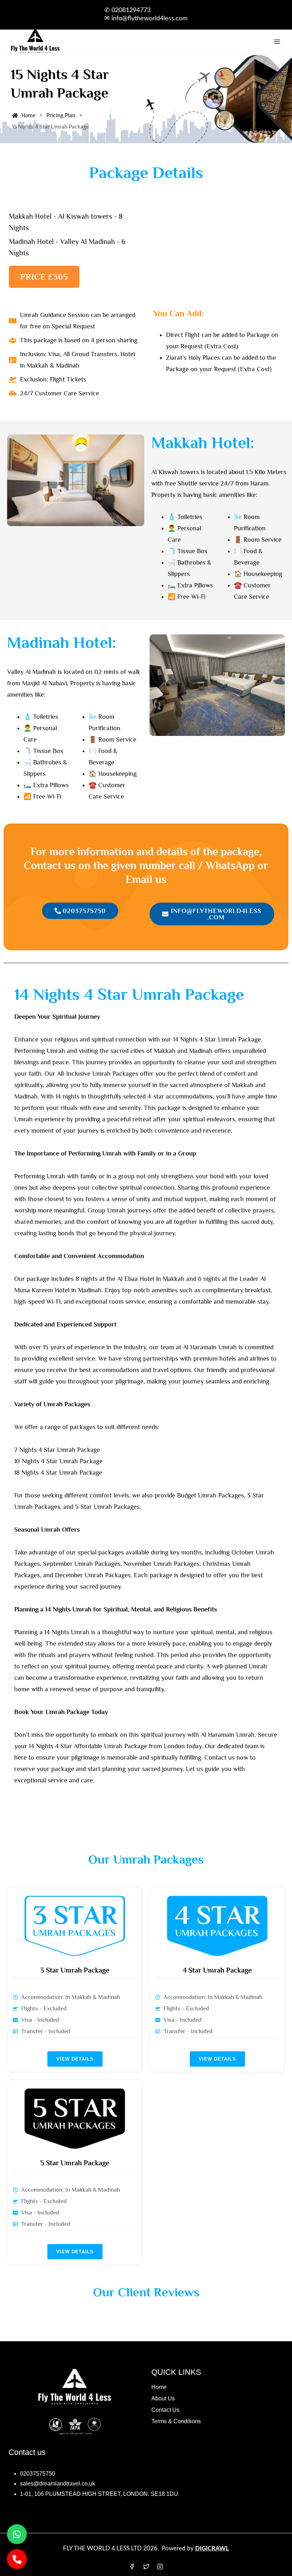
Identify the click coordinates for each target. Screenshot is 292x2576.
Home (159, 2387)
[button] (44, 277)
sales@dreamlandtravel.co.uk (58, 2484)
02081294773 (131, 10)
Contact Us (165, 2410)
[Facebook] (132, 2566)
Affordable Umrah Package (110, 1746)
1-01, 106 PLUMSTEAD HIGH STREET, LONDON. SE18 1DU (99, 2494)
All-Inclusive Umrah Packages (98, 1074)
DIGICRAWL (212, 2548)
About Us (163, 2398)
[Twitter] (146, 2566)
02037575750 (38, 2474)
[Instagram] (160, 2566)
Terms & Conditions (176, 2421)
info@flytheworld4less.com (150, 19)
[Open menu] (277, 42)
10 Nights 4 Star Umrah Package (58, 1461)
